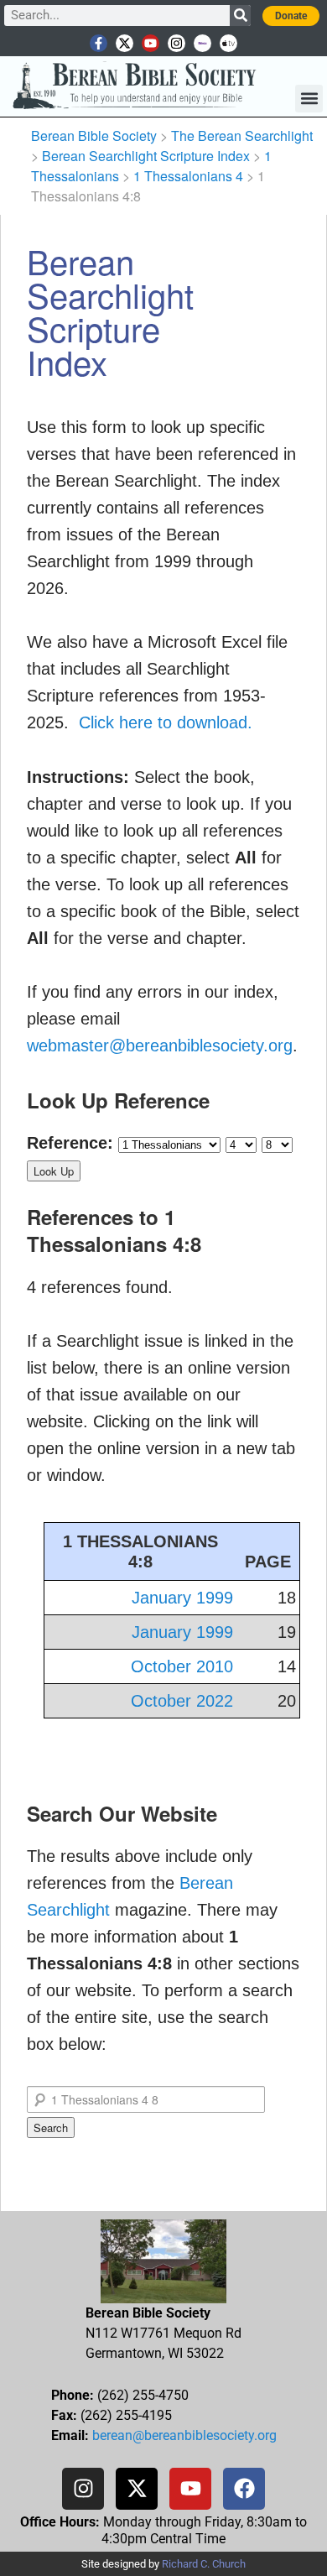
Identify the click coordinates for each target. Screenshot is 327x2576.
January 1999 (182, 1598)
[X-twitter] (125, 43)
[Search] (240, 16)
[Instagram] (176, 43)
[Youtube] (151, 43)
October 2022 (182, 1701)
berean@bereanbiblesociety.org (184, 2435)
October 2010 (182, 1666)
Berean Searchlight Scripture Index (146, 156)
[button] (309, 99)
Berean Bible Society (94, 136)
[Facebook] (244, 2489)
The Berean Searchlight (242, 136)
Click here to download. (166, 722)
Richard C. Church (204, 2564)
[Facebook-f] (99, 43)
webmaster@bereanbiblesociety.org (160, 1046)
